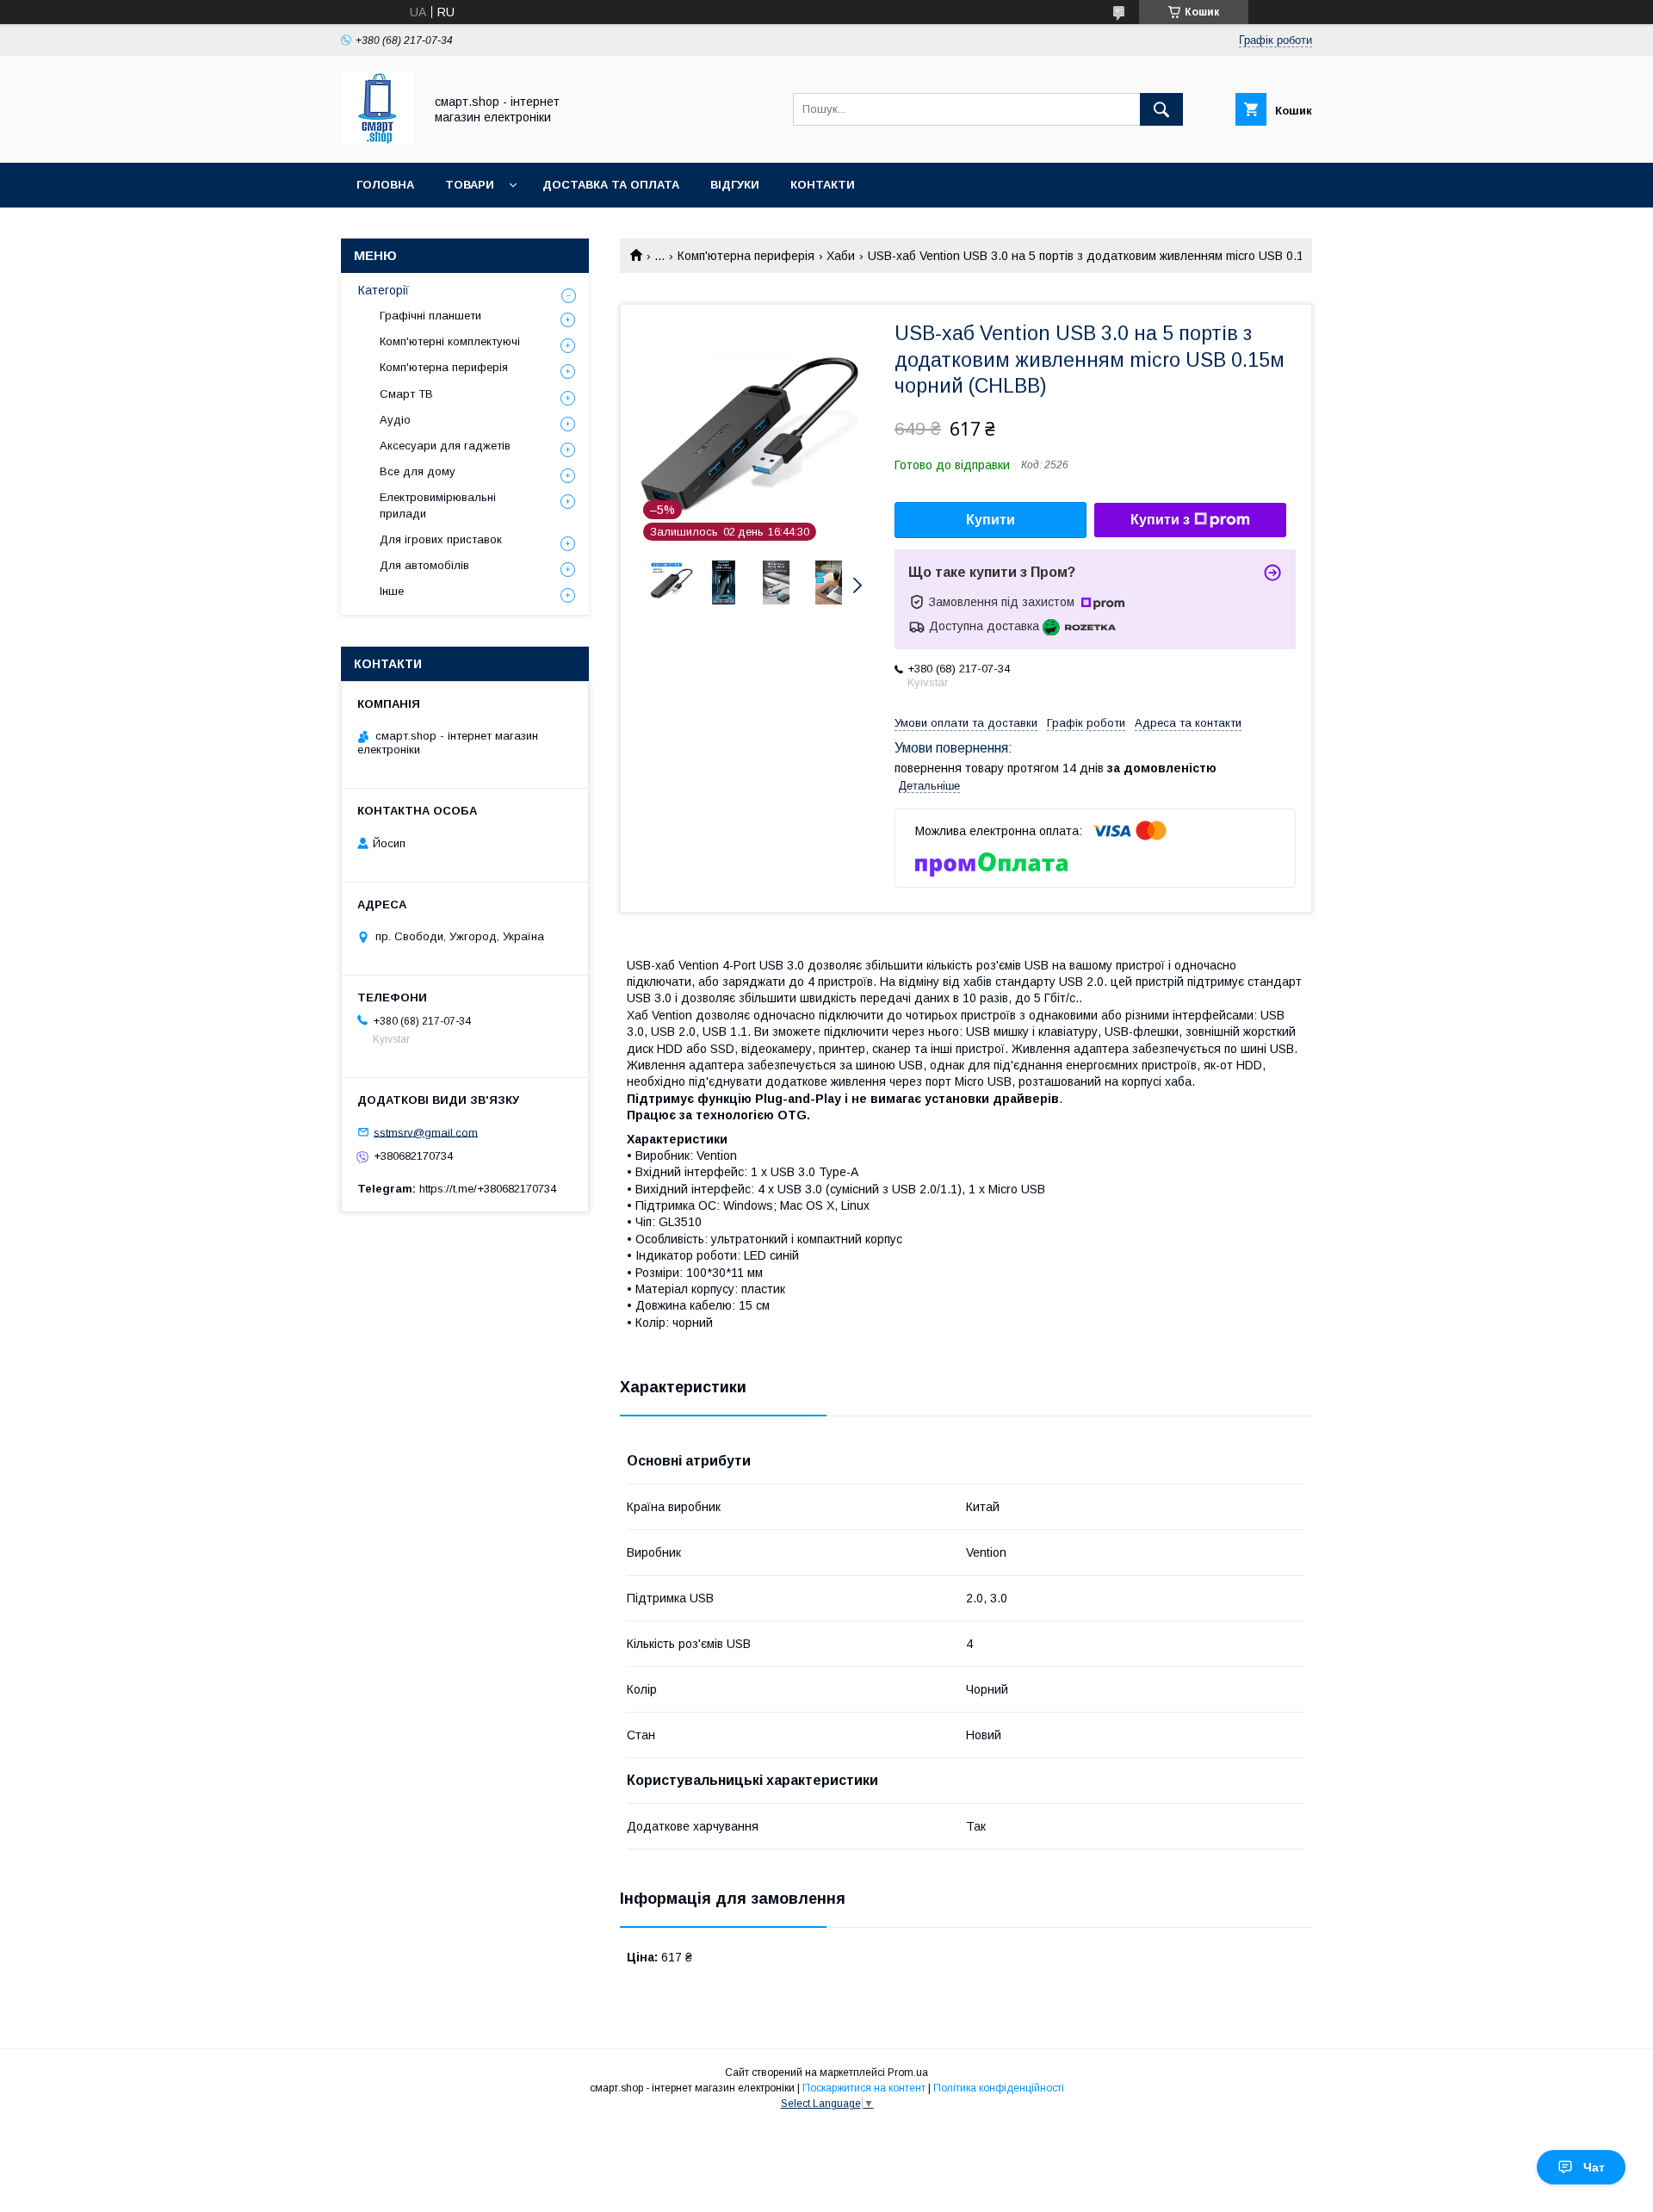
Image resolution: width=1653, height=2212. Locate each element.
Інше (392, 591)
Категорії (384, 290)
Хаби (841, 256)
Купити (991, 520)
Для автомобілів (424, 565)
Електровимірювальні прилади (438, 505)
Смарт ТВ (406, 394)
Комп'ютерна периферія (746, 256)
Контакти (823, 185)
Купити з (1160, 520)
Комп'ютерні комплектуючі (450, 341)
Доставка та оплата (611, 185)
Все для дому (418, 471)
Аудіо (395, 420)
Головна (385, 185)
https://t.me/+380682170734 (488, 1189)
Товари (470, 185)
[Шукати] (1161, 109)
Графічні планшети (430, 316)
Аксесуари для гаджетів (445, 446)
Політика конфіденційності (999, 2088)
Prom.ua (908, 2073)
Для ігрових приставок (441, 539)
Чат (1594, 2167)
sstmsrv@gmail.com (426, 1132)
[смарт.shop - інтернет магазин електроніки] (378, 140)
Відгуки (735, 185)
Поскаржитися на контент (864, 2088)
